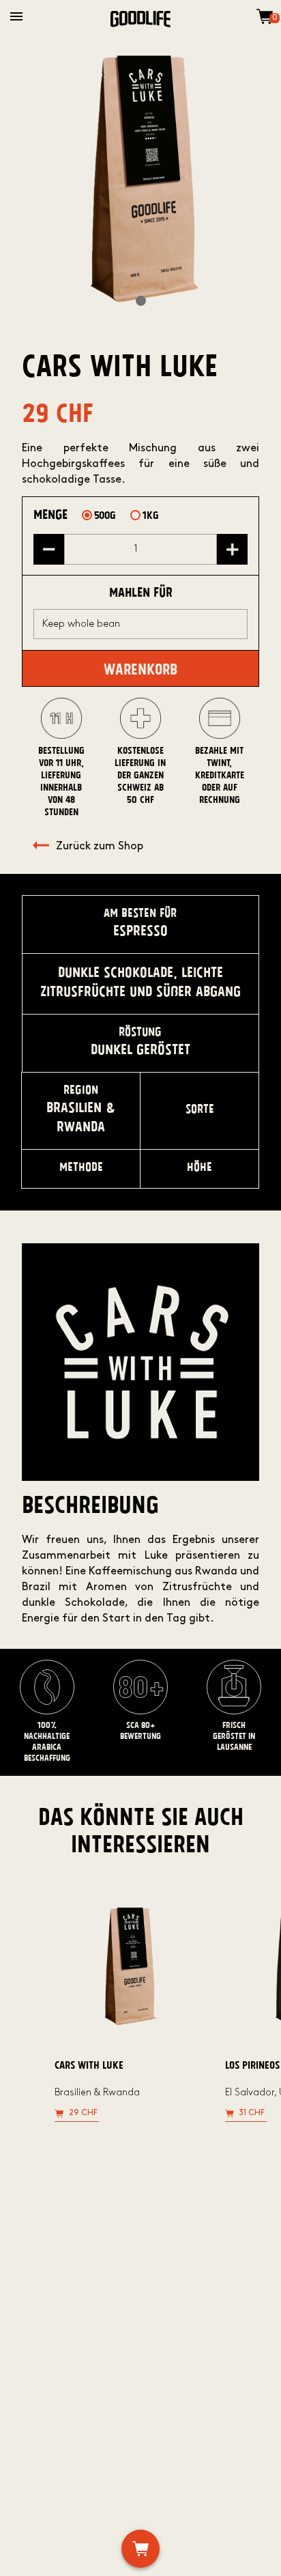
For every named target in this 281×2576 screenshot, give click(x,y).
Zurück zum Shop (100, 847)
